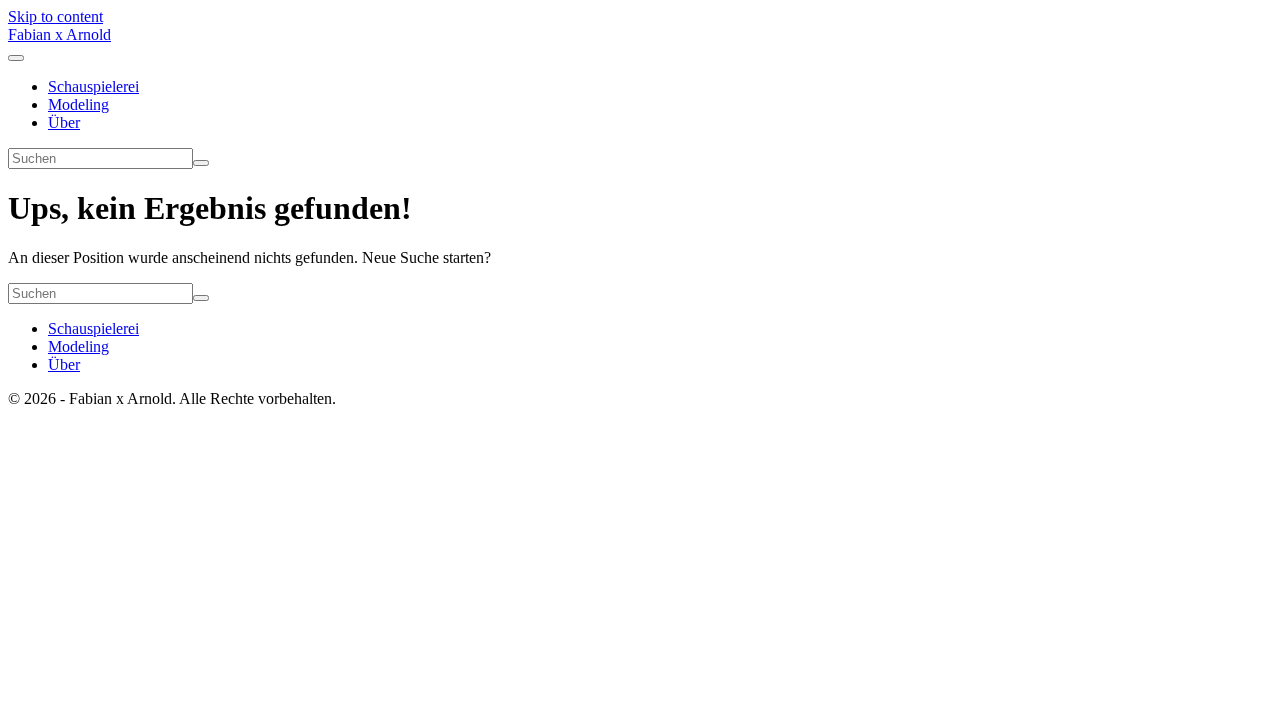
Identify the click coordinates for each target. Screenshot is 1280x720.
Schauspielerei (93, 86)
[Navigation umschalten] (16, 58)
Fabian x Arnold (59, 34)
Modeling (78, 104)
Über (64, 122)
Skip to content (55, 16)
